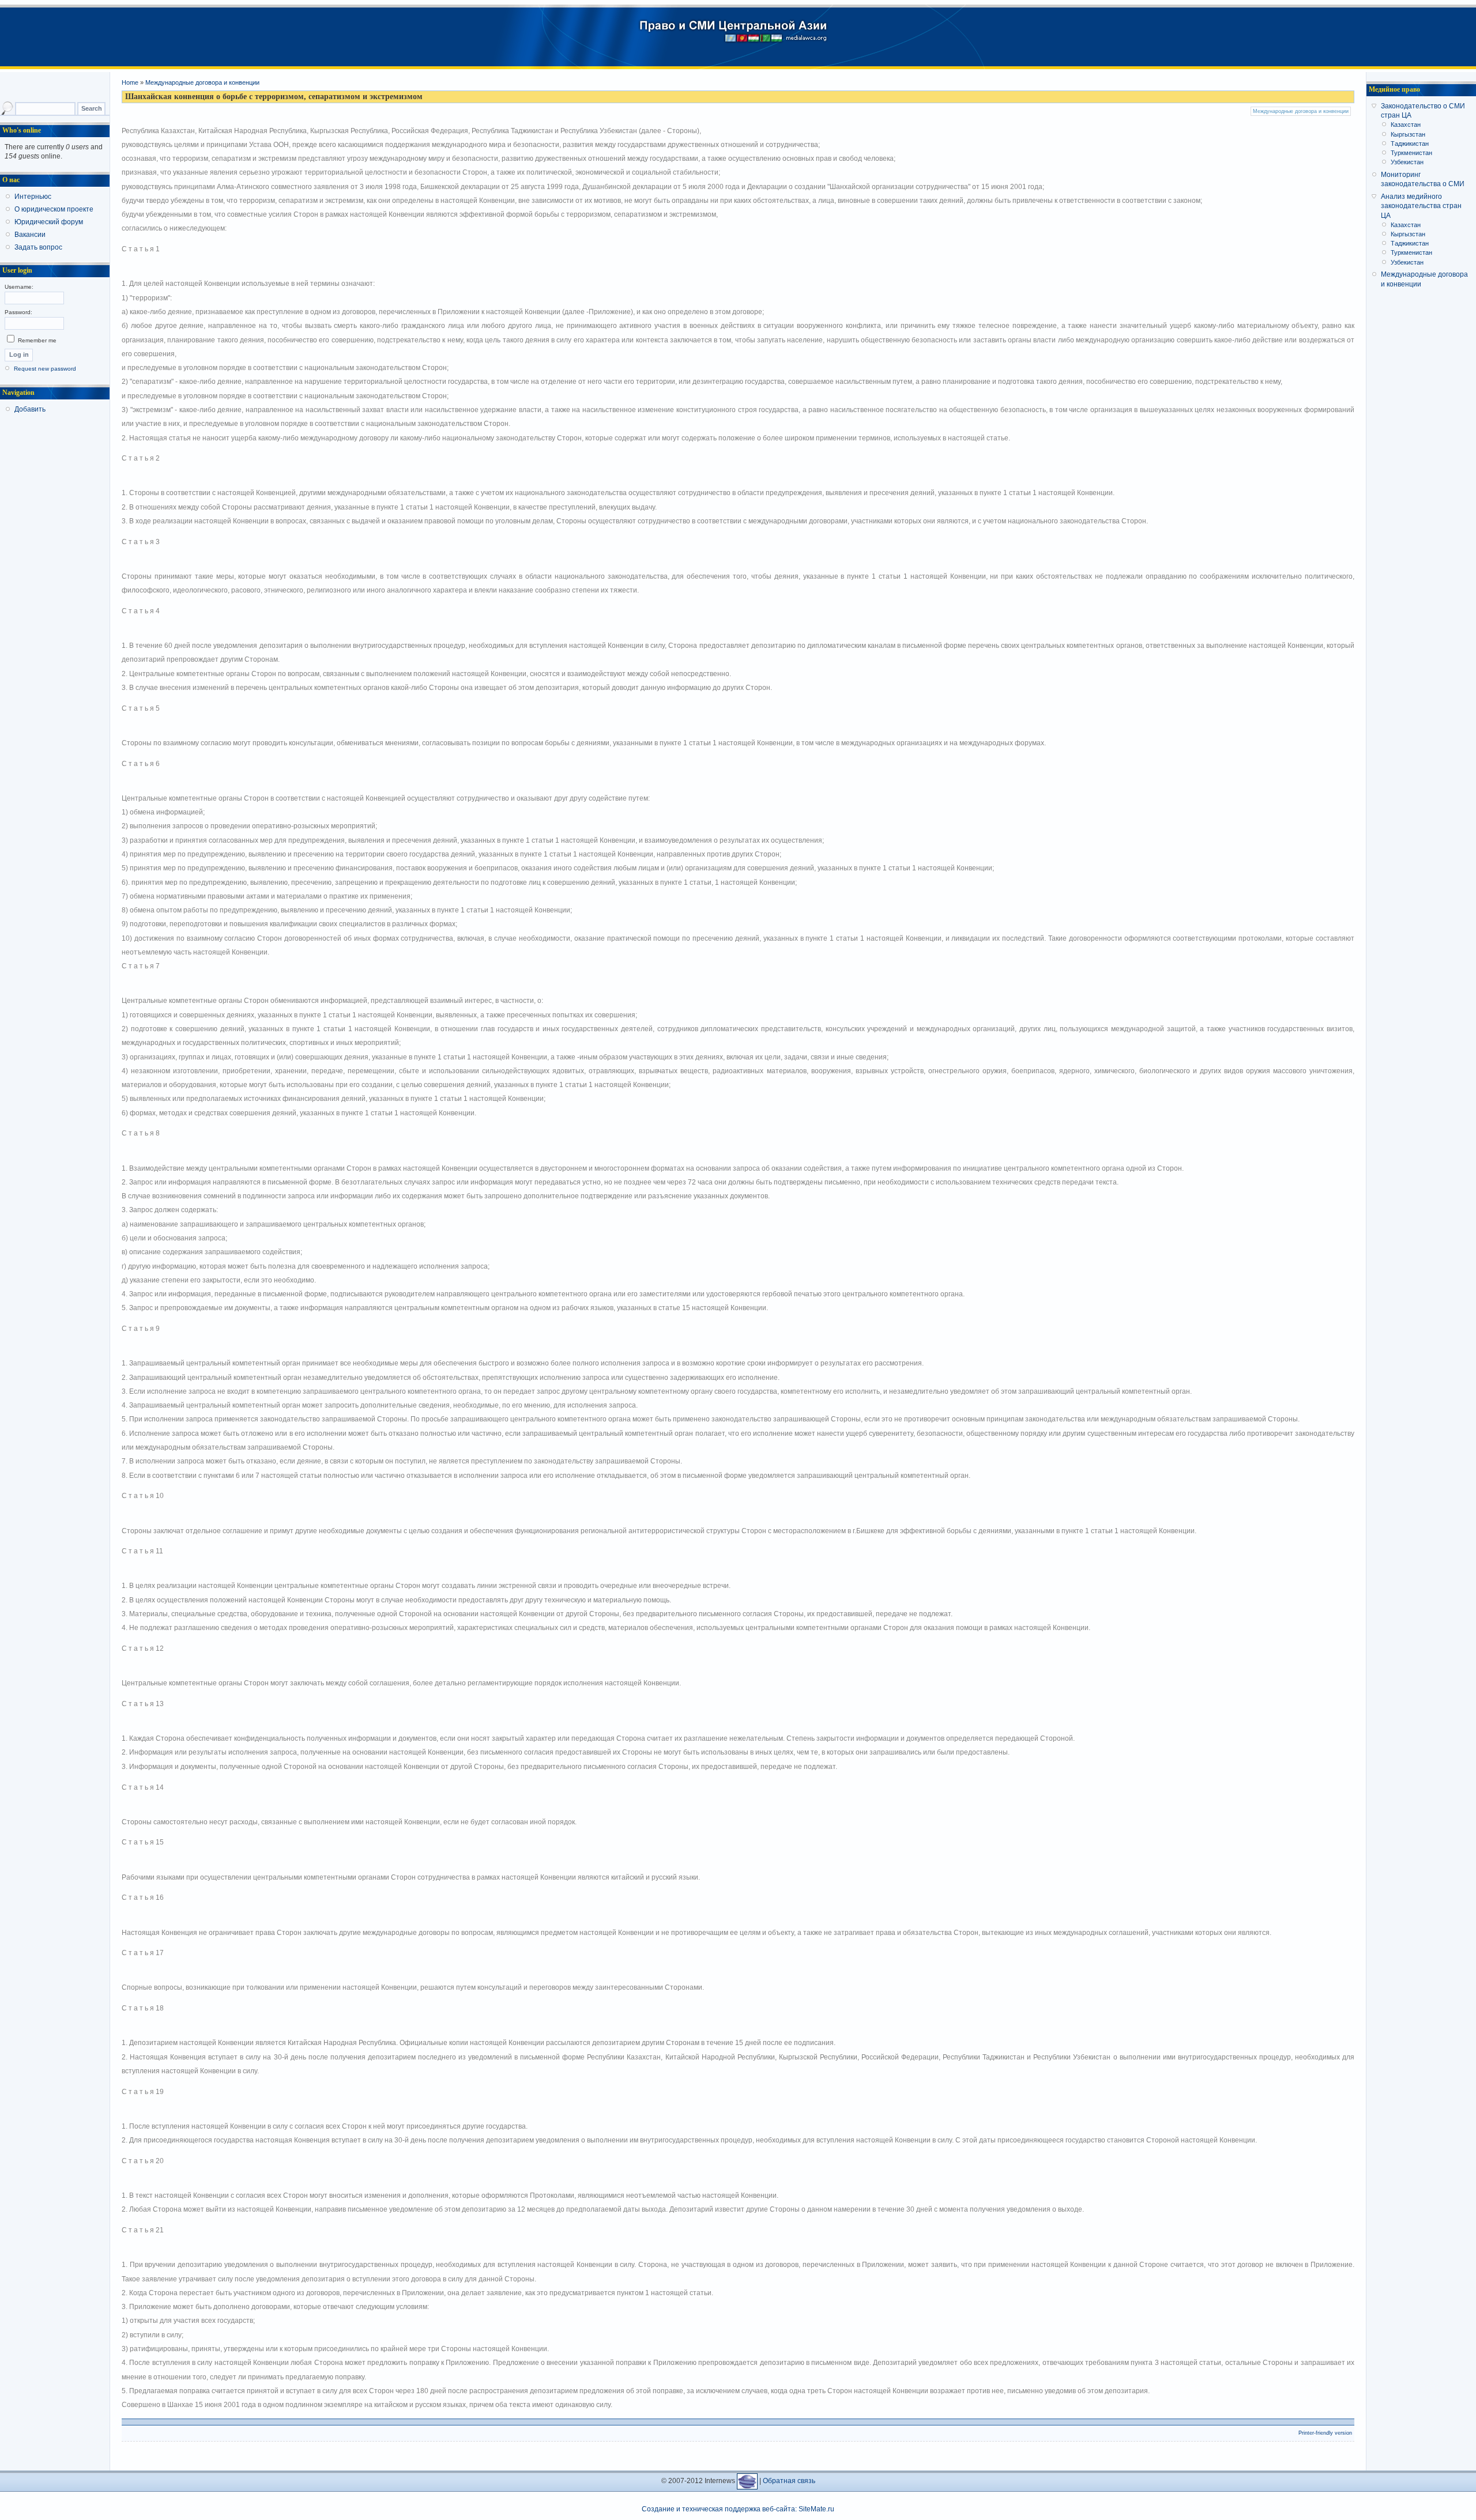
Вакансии (30, 235)
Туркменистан (1411, 153)
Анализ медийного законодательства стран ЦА (1421, 206)
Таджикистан (1410, 144)
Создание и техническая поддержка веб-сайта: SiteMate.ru (738, 2509)
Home (130, 82)
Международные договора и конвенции (202, 82)
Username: (19, 287)
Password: (18, 312)
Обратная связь (789, 2481)
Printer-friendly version (1325, 2433)
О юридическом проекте (54, 209)
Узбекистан (1407, 162)
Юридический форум (49, 222)
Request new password (45, 369)
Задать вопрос (38, 247)
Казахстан (1406, 125)
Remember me (36, 340)
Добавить (30, 409)
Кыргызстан (1408, 134)
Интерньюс (33, 197)
